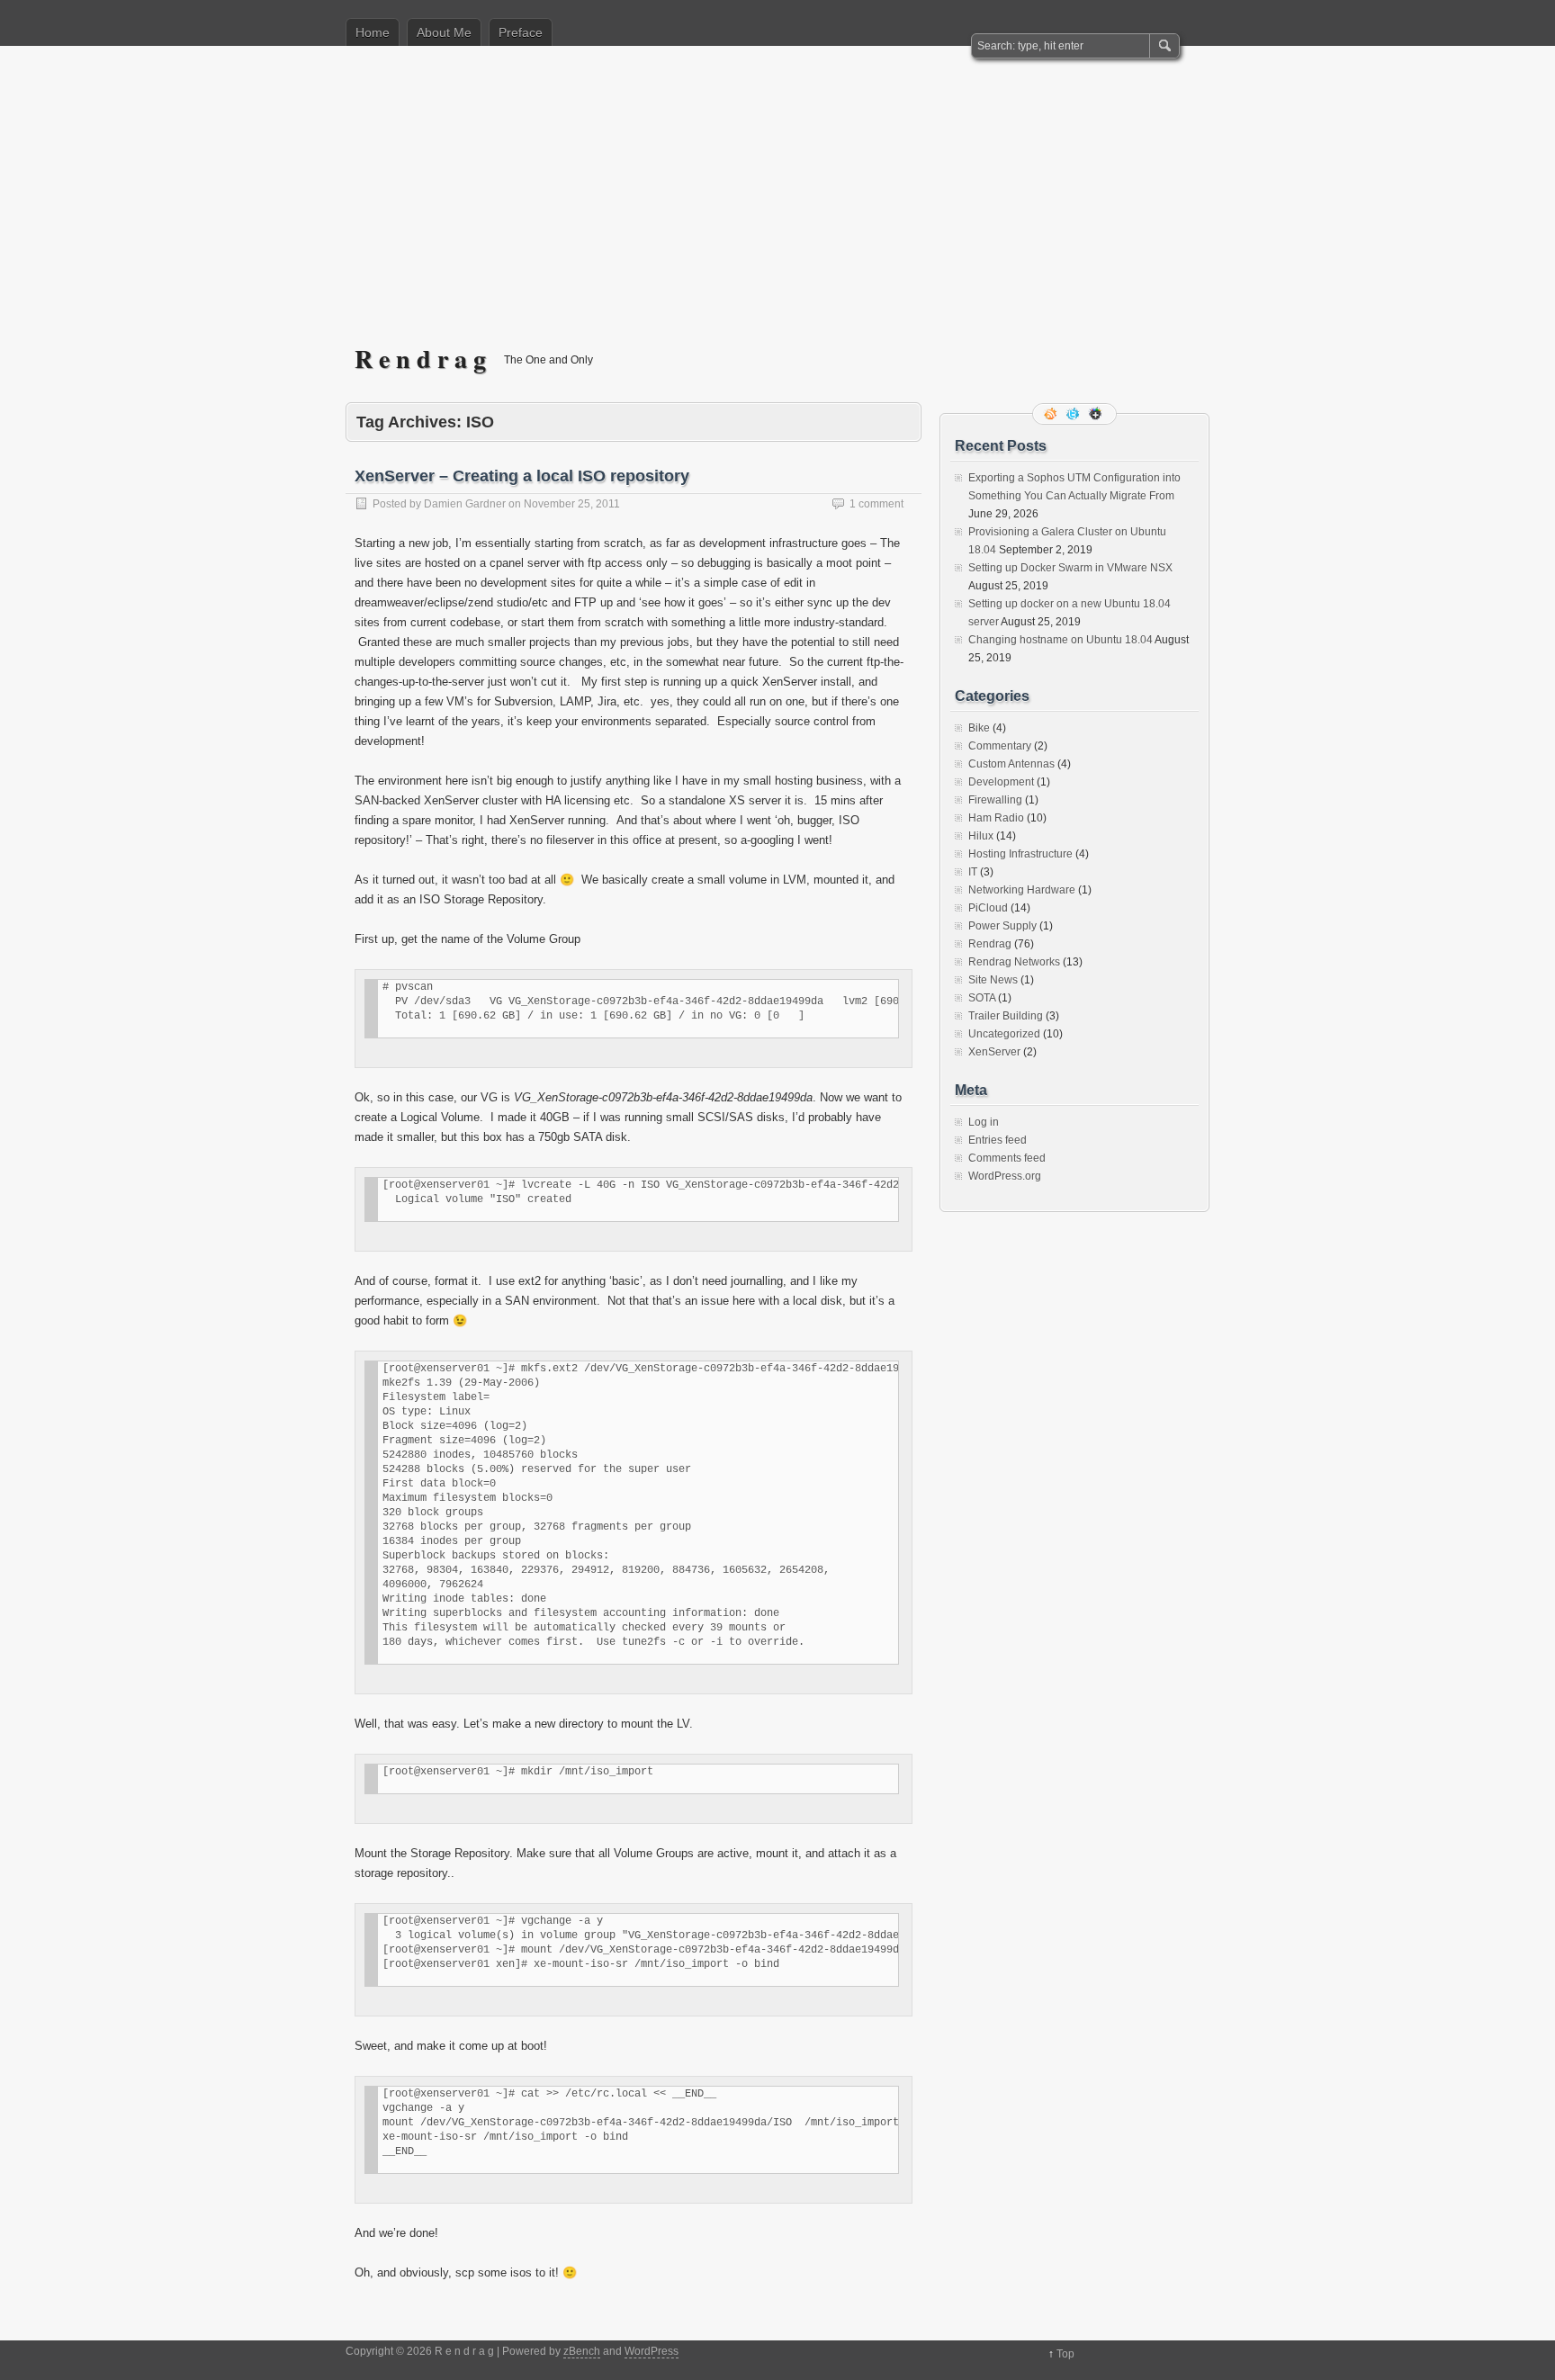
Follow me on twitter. (1074, 414)
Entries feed (998, 1140)
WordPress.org (1005, 1176)
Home (373, 32)
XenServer (994, 1052)
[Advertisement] (777, 208)
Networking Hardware (1022, 890)
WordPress (652, 2351)
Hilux (981, 836)
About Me (444, 32)
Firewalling (995, 800)
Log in (984, 1122)
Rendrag (990, 944)
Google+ (1097, 414)
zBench (582, 2351)
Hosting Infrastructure (1020, 854)
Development (1001, 782)
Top (1065, 2354)
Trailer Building (1006, 1016)
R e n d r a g (420, 359)
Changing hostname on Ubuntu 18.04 (1061, 640)
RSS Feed (1052, 414)
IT (973, 872)
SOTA (982, 998)
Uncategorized (1004, 1034)
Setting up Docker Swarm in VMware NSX (1070, 568)
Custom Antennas (1011, 764)
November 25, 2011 (572, 504)
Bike (979, 728)
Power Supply (1002, 926)
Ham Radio (996, 818)
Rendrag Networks (1014, 962)
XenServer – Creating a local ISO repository (522, 476)
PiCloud (988, 908)
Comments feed (1007, 1158)
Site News (993, 980)
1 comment (876, 504)
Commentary (1000, 746)
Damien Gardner (465, 504)
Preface (521, 32)
